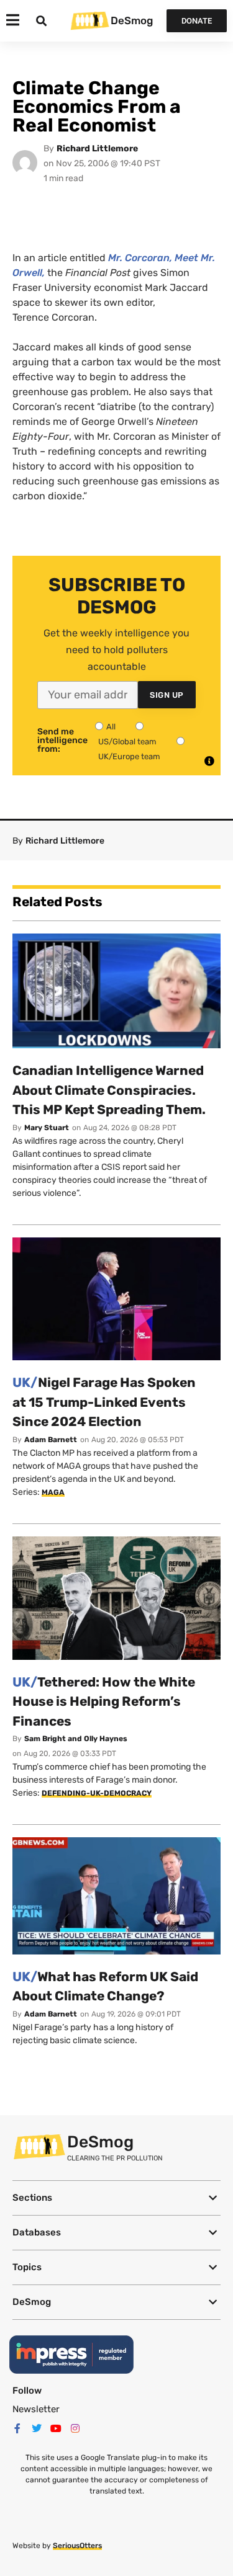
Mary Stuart (47, 1128)
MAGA (53, 1492)
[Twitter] (37, 2428)
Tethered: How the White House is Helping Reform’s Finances (104, 1701)
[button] (116, 2198)
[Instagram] (75, 2428)
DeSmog (132, 20)
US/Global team (127, 742)
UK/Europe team (129, 756)
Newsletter (36, 2409)
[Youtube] (56, 2428)
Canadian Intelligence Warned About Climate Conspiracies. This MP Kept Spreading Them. (109, 1090)
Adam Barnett (51, 1440)
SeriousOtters (77, 2546)
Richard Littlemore (97, 149)
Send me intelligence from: (62, 741)
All (111, 727)
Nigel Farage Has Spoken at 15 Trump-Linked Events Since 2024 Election (104, 1402)
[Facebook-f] (17, 2428)
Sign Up (167, 695)
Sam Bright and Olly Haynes (76, 1739)
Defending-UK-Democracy (97, 1793)
